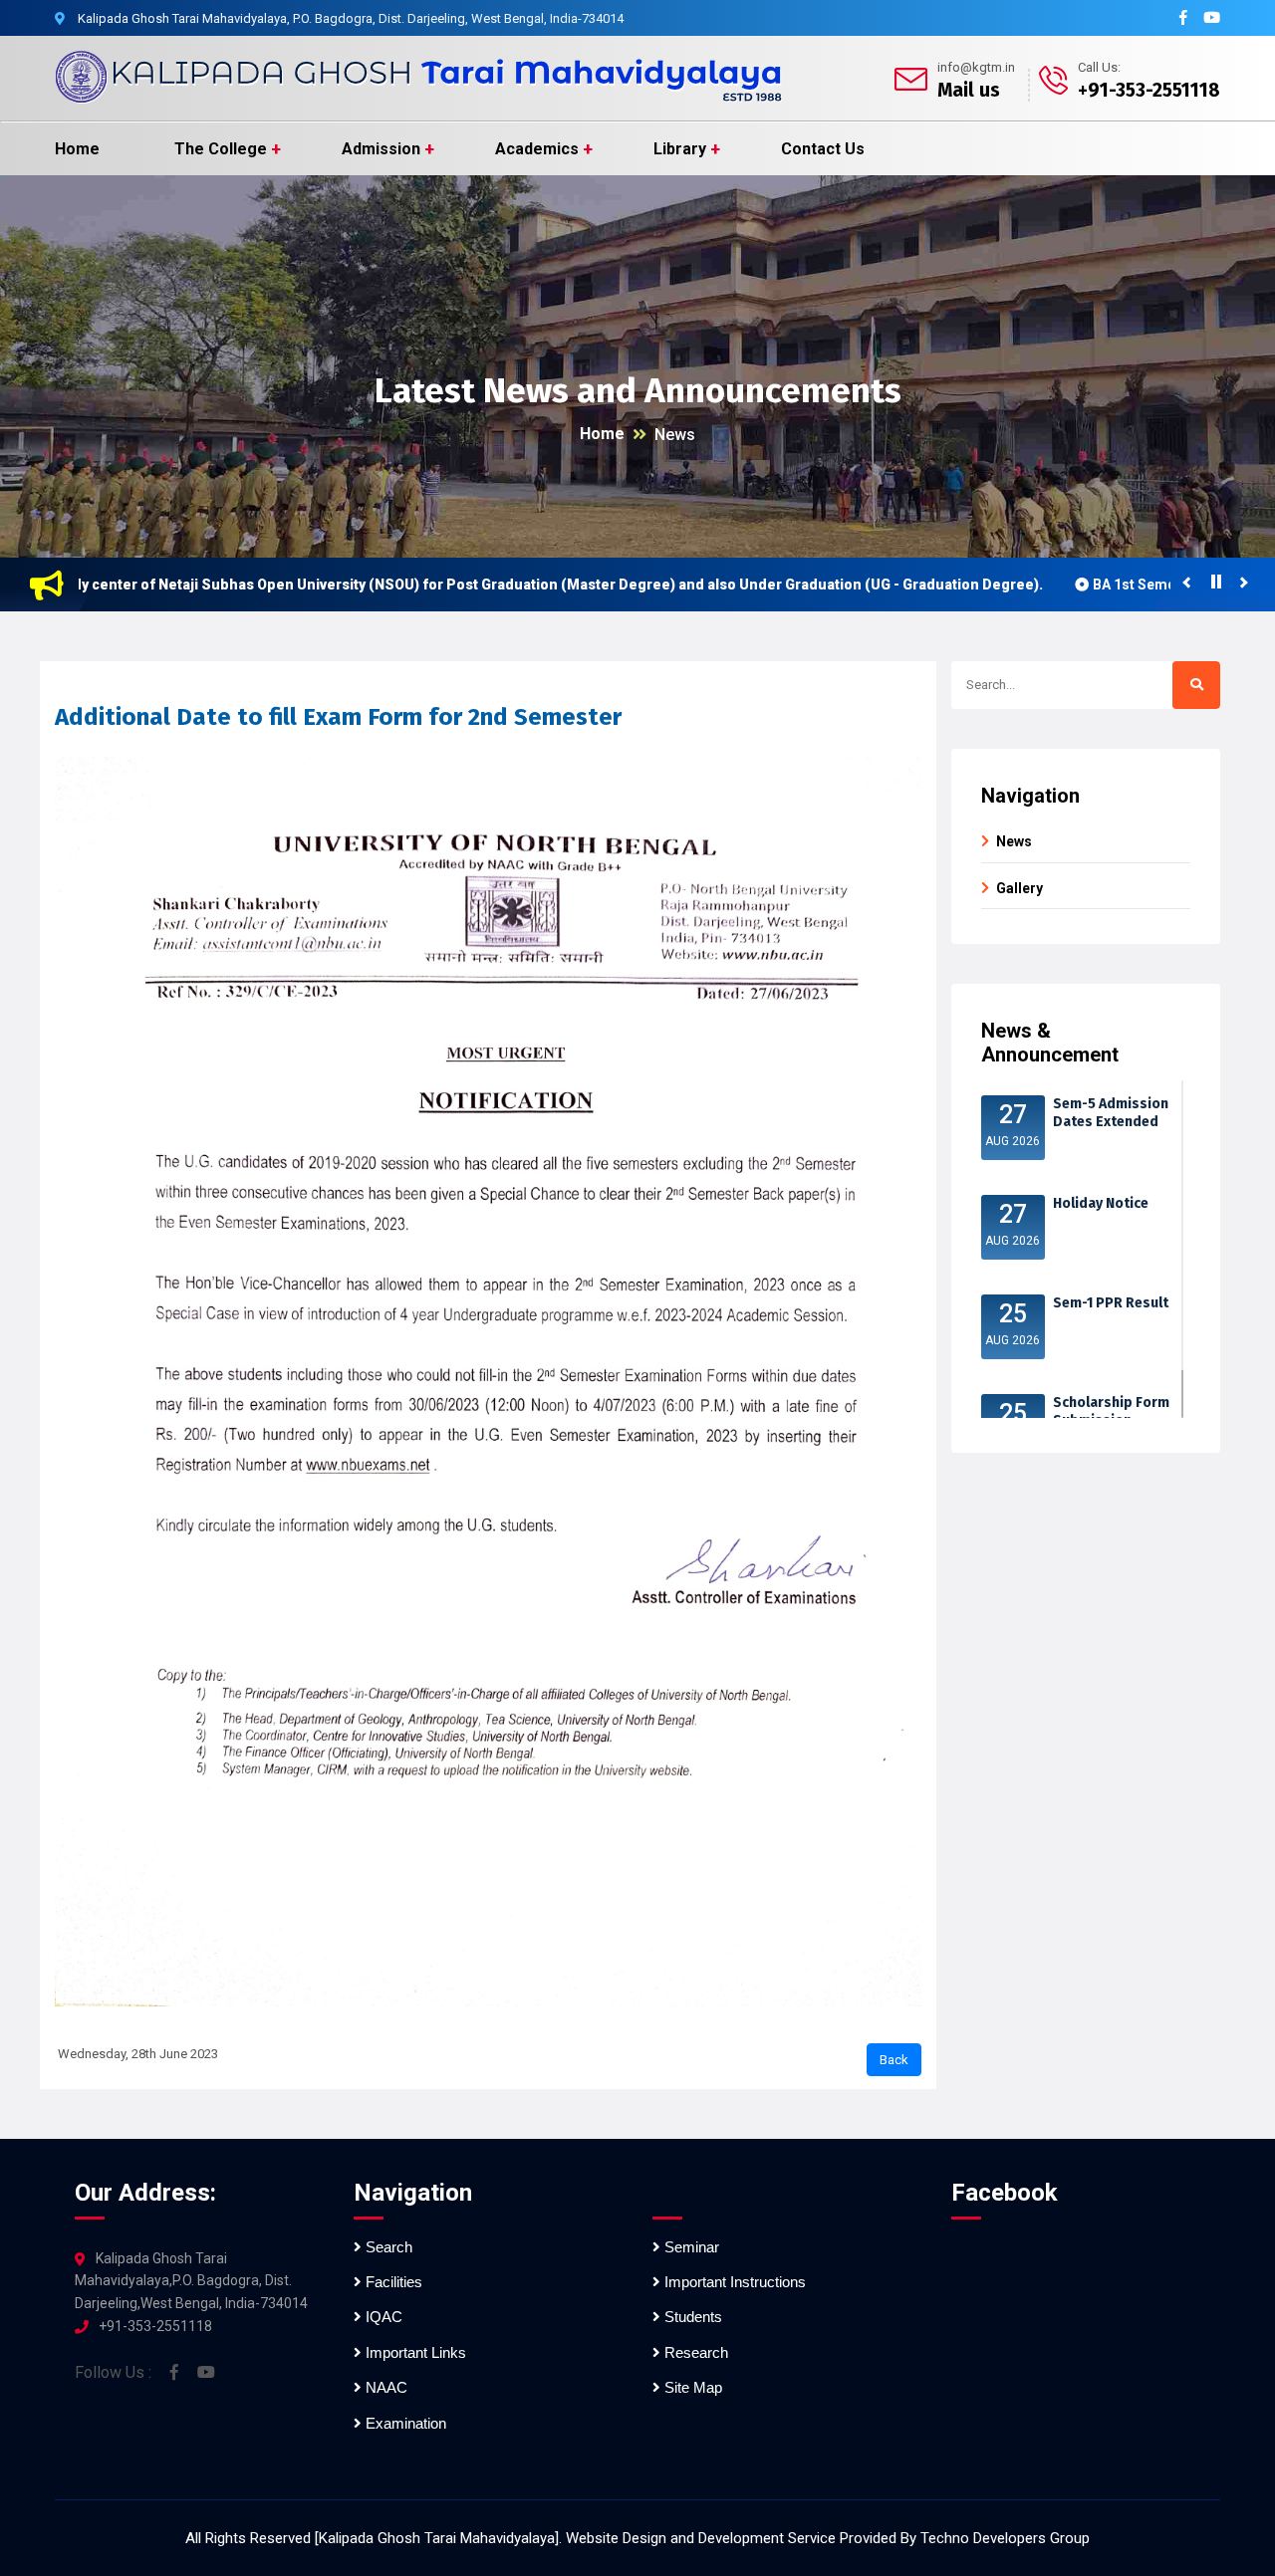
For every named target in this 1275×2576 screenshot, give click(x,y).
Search (387, 2247)
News (675, 435)
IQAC (382, 2317)
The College (221, 149)
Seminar (690, 2247)
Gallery (1020, 888)
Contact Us (823, 149)
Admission (381, 149)
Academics (537, 149)
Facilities (392, 2282)
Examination (404, 2423)
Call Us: (1099, 67)
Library (680, 149)
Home (77, 149)
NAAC (384, 2387)
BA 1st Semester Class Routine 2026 (1143, 585)
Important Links (414, 2352)
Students (691, 2317)
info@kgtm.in (976, 67)
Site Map (691, 2387)
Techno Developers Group (1005, 2538)
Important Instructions (733, 2282)
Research (694, 2352)
